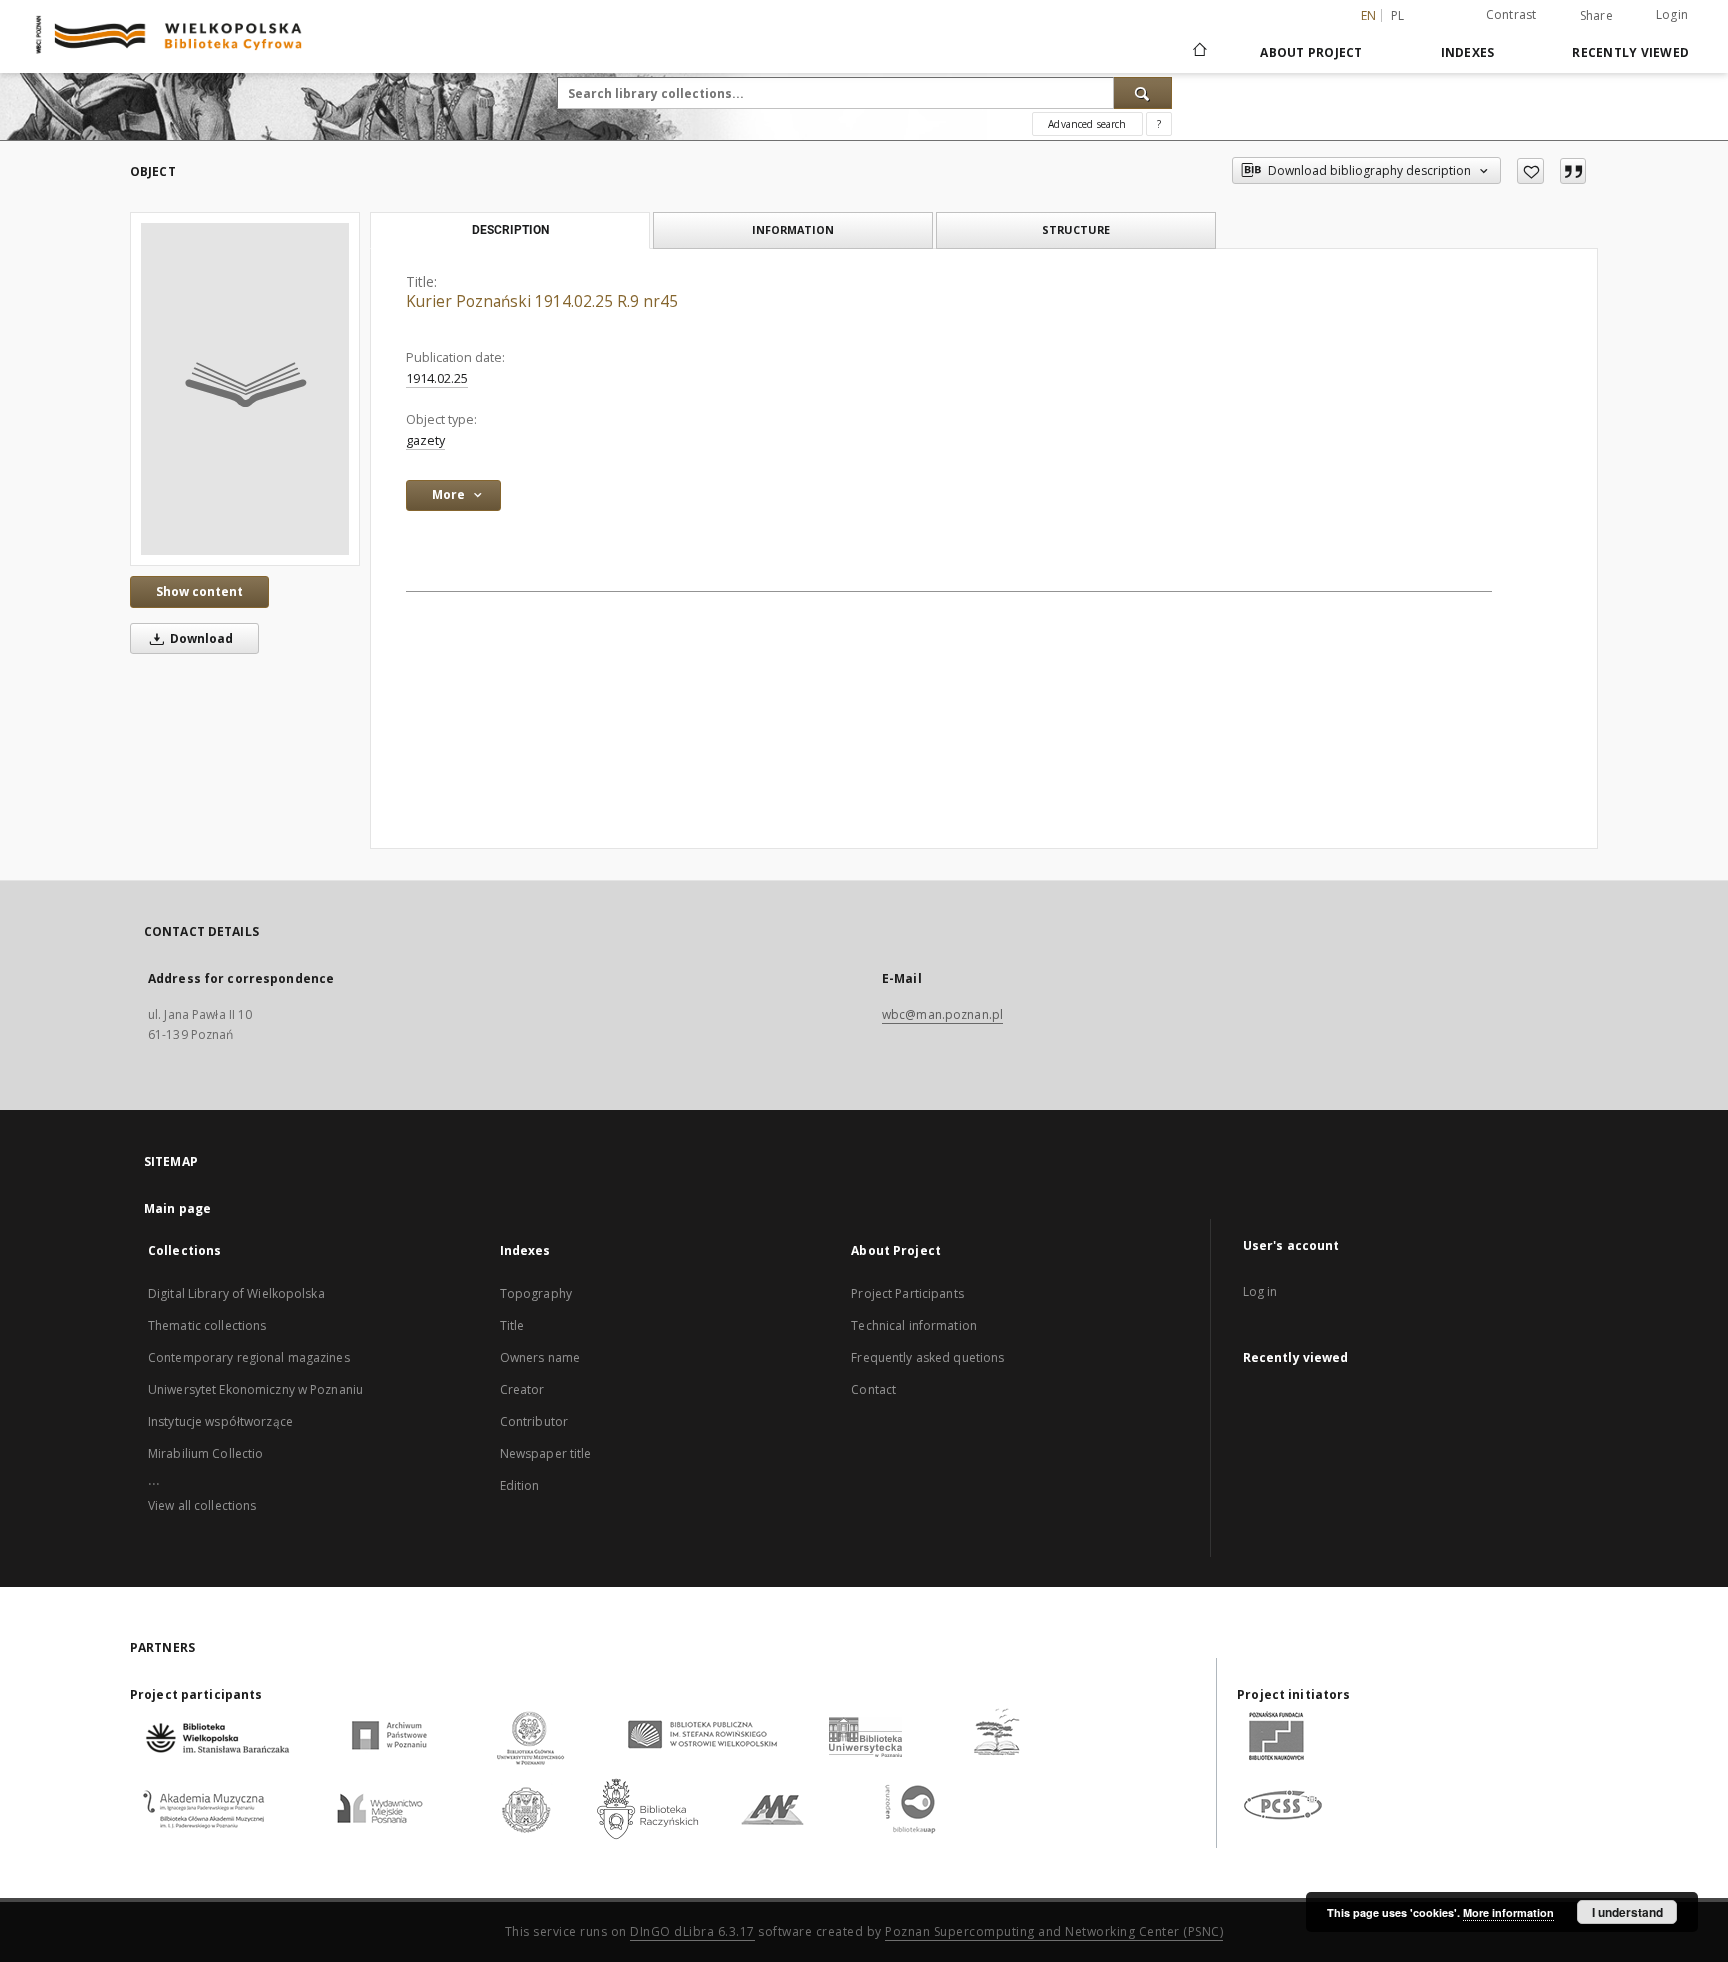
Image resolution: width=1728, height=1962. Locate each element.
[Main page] (1198, 52)
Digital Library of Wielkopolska (236, 1293)
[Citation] (1573, 171)
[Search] (1143, 93)
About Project (1311, 52)
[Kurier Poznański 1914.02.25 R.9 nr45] (245, 389)
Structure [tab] (1076, 229)
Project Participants (907, 1293)
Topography (536, 1293)
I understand (1627, 1912)
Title (512, 1325)
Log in (1260, 1291)
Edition (520, 1485)
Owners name (540, 1357)
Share (1596, 16)
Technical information (914, 1325)
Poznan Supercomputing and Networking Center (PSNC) (1054, 1931)
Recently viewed (1630, 52)
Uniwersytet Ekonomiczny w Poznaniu (255, 1389)
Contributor (534, 1421)
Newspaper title (546, 1453)
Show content (199, 591)
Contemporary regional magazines (249, 1357)
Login (1672, 14)
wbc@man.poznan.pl (942, 1014)
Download (200, 638)
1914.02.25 (437, 378)
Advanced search (1087, 124)
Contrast (1511, 14)
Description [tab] (510, 230)
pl (1398, 15)
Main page (177, 1208)
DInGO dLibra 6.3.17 (692, 1931)
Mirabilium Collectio (205, 1453)
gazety (425, 440)
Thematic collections (207, 1325)
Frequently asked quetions (927, 1357)
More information (1508, 1912)
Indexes (1468, 52)
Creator (522, 1389)
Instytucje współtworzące (220, 1421)
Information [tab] (793, 229)
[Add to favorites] (1530, 171)
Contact (873, 1389)
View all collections (202, 1505)
